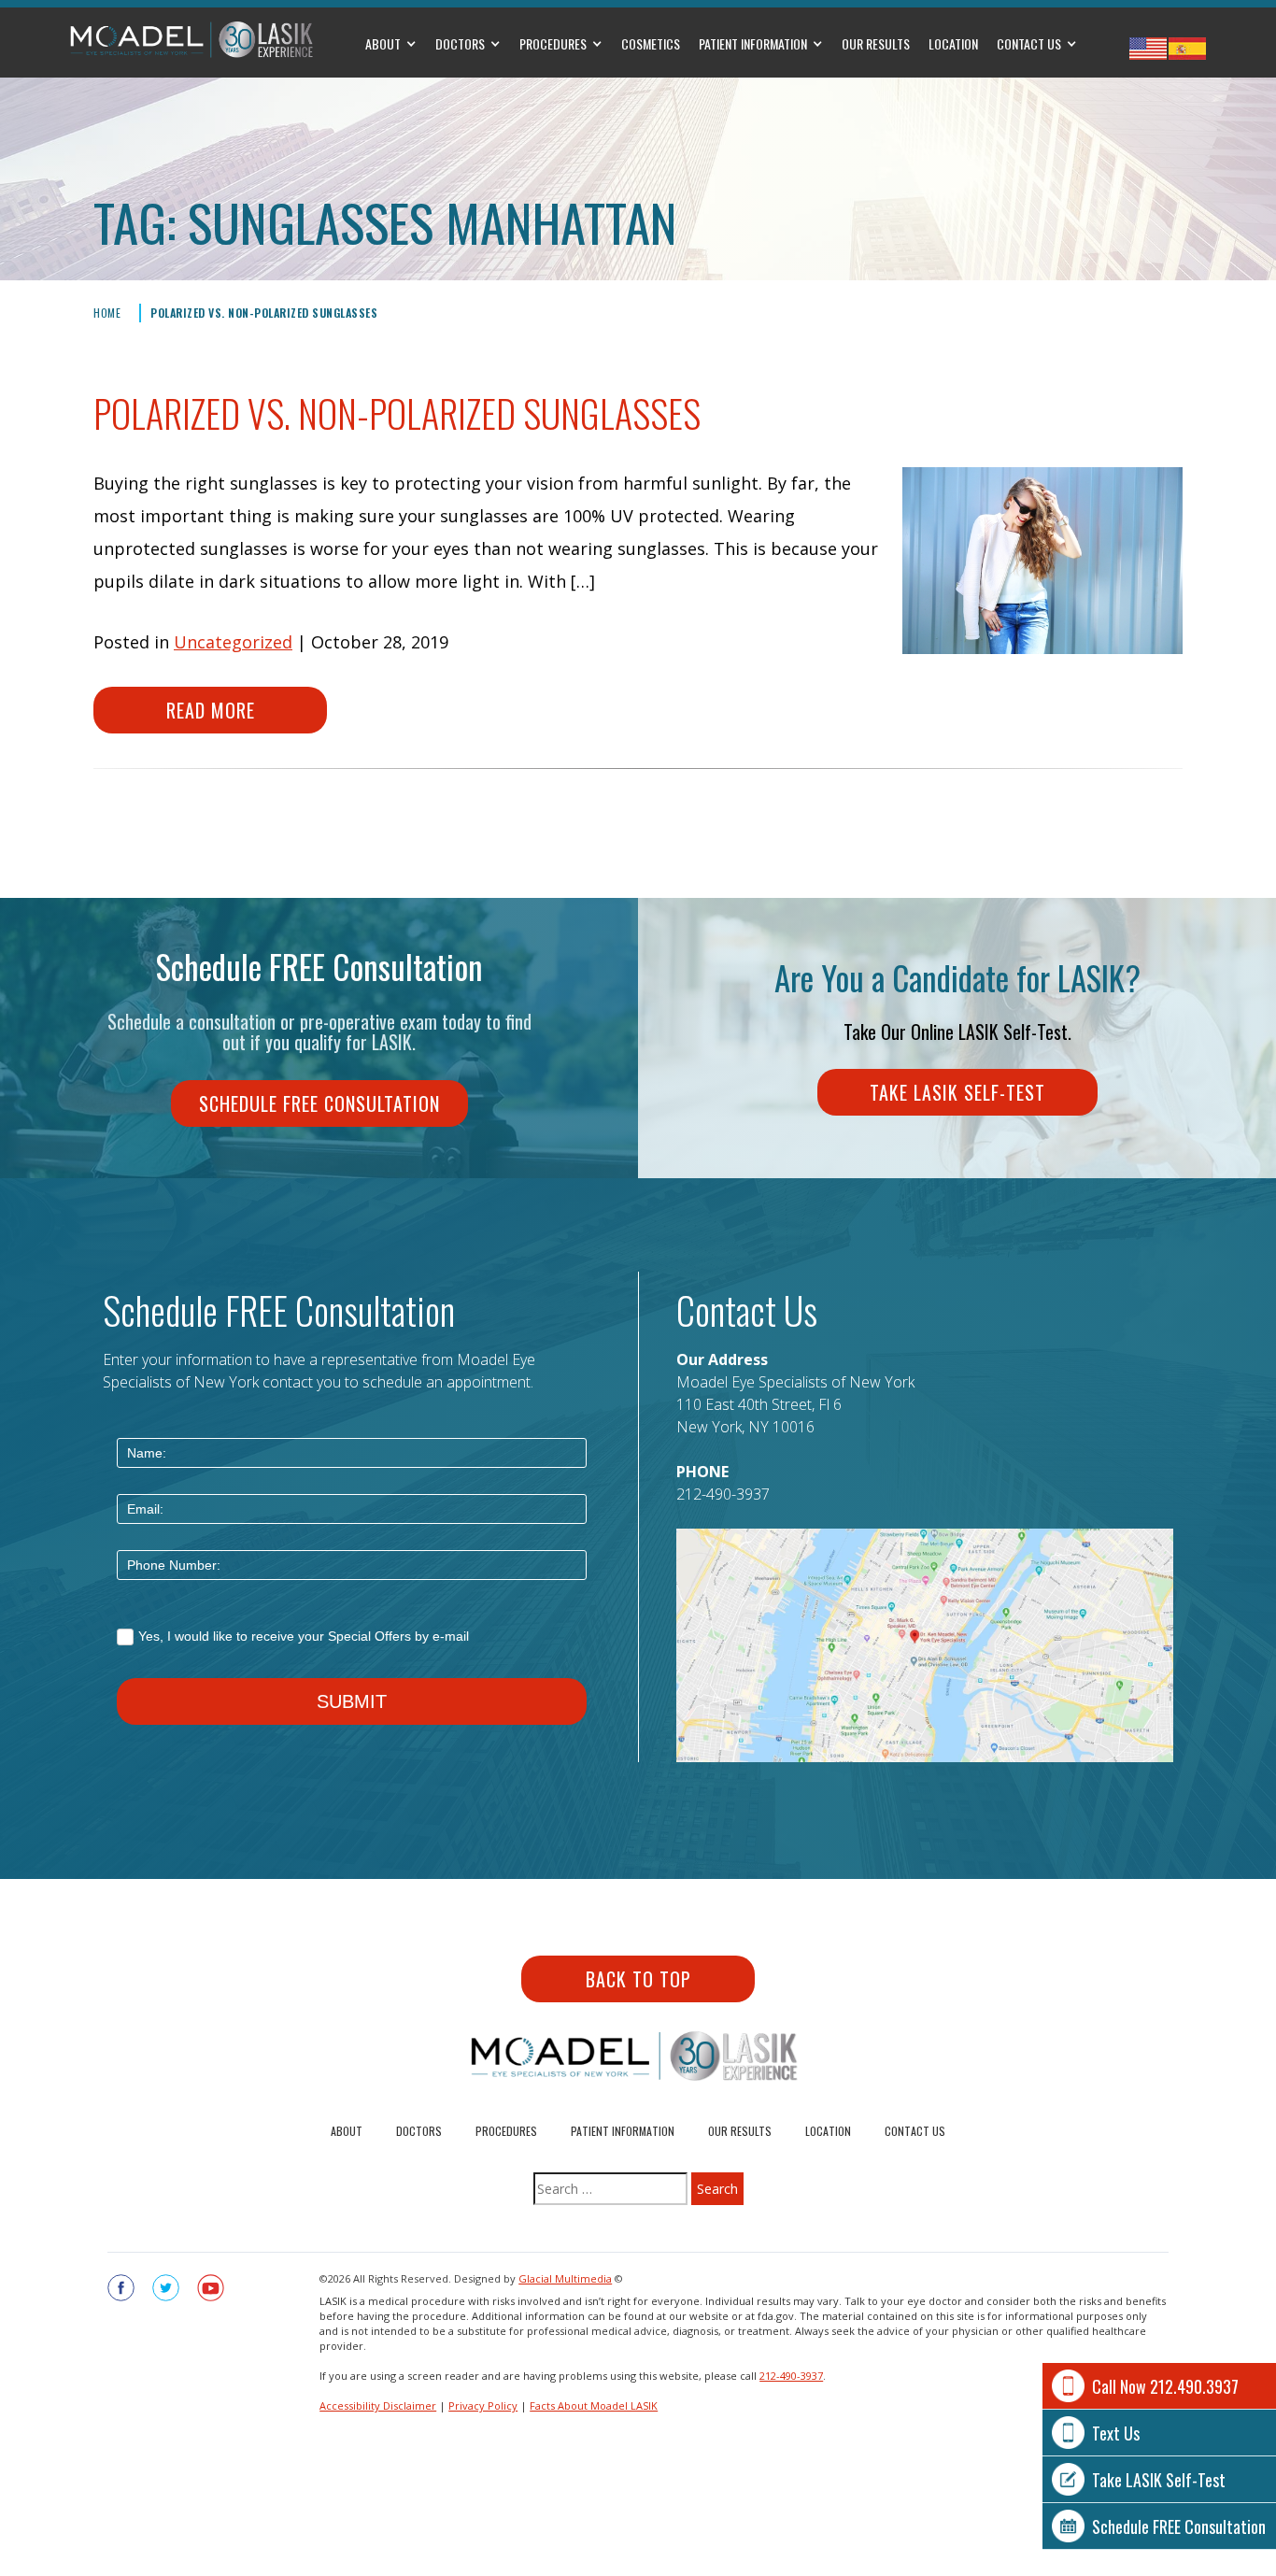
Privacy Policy (483, 2405)
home (107, 313)
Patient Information (753, 43)
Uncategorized (233, 642)
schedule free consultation (319, 1103)
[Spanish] (1187, 49)
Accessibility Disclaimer (378, 2405)
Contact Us (1029, 43)
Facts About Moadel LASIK (594, 2405)
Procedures (553, 43)
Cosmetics (651, 43)
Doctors (460, 43)
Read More (211, 710)
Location (953, 43)
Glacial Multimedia (565, 2278)
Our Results (876, 43)
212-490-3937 (723, 1494)
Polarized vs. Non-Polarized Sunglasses (264, 313)
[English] (1148, 49)
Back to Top (638, 1979)
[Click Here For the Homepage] (192, 40)
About (383, 43)
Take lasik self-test (957, 1092)
